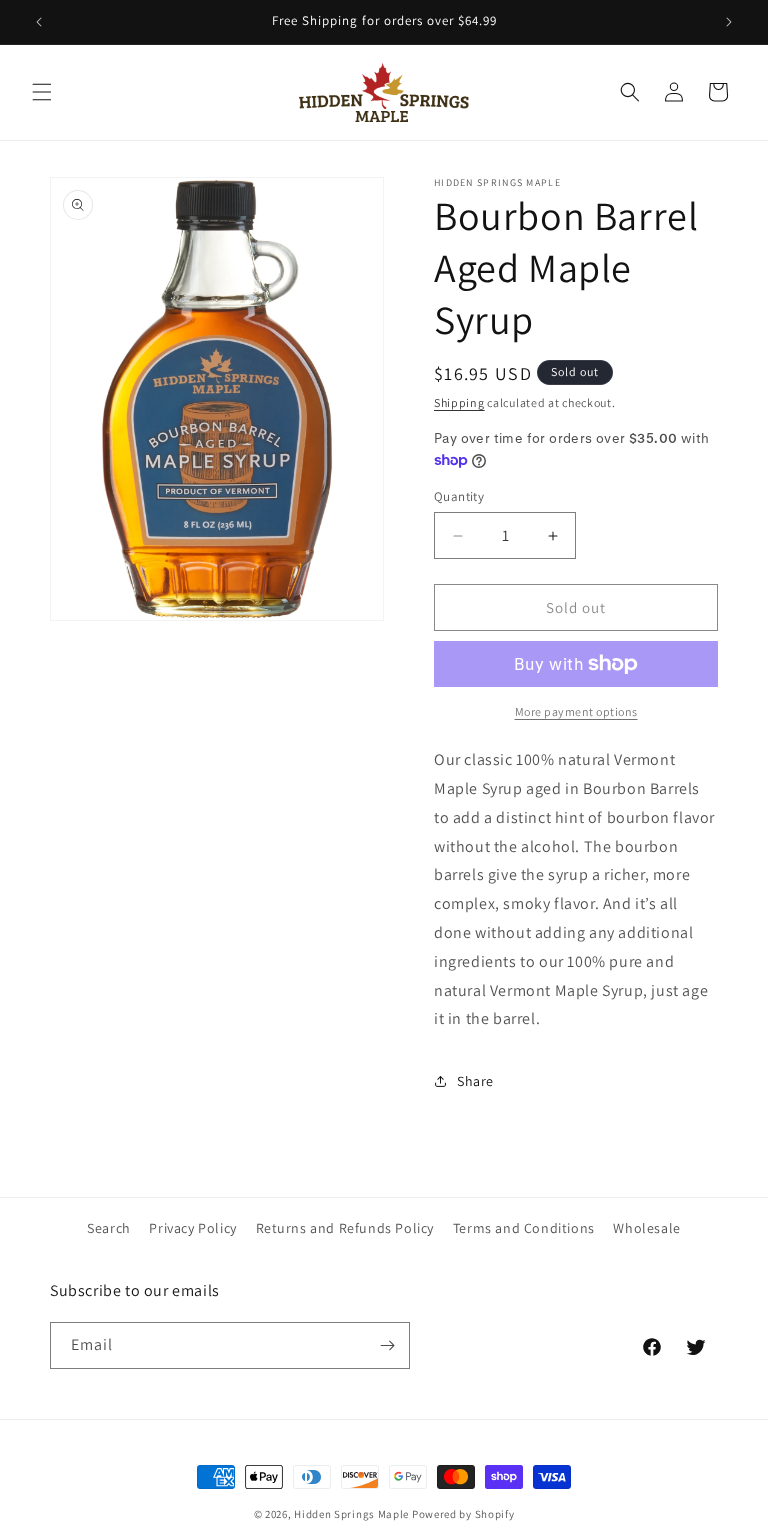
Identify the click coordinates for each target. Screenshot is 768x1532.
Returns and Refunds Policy (345, 1228)
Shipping (459, 402)
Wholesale (646, 1228)
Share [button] (475, 1081)
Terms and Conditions (524, 1228)
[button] (42, 92)
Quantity (459, 496)
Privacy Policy (192, 1228)
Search (109, 1228)
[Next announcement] (729, 22)
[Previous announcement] (39, 22)
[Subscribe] (387, 1345)
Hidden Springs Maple (351, 1514)
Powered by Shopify (463, 1514)
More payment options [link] (576, 711)
